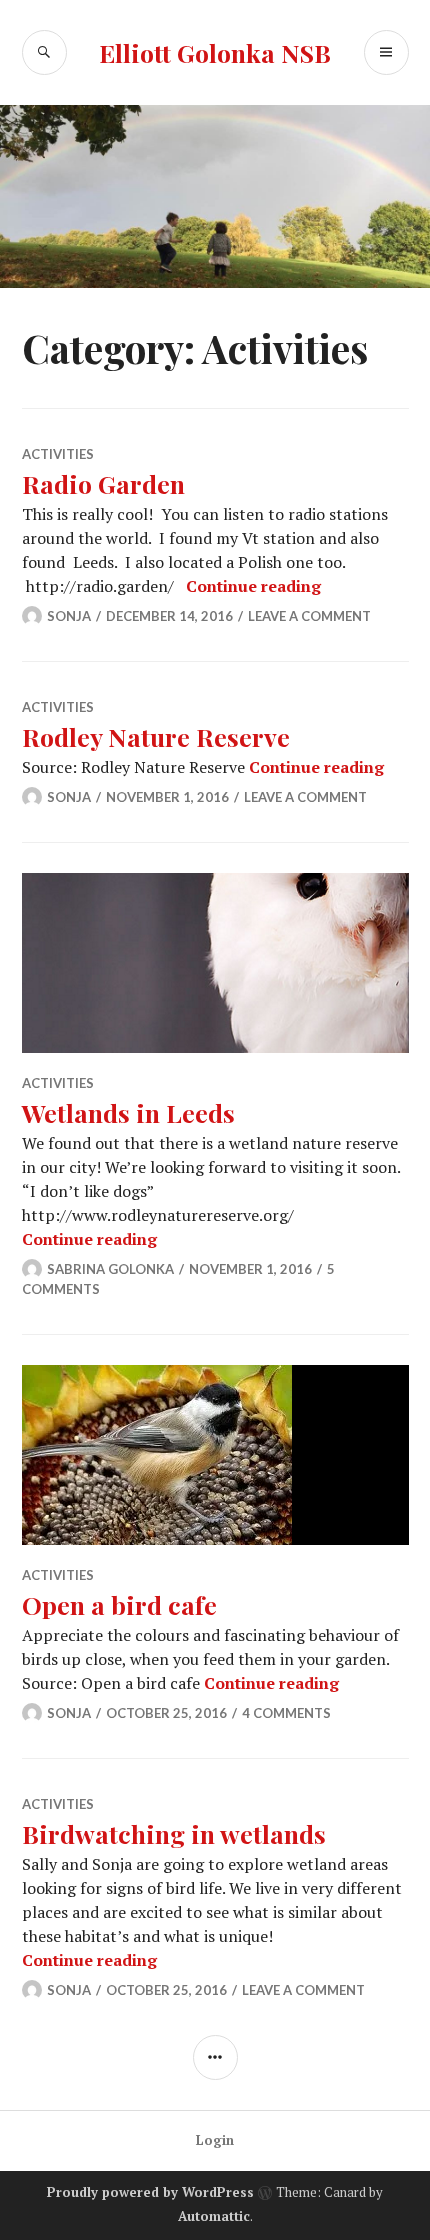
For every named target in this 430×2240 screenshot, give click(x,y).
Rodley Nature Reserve (156, 736)
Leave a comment (309, 616)
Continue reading (253, 586)
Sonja (69, 616)
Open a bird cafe (119, 1604)
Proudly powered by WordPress (150, 2192)
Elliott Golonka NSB (215, 52)
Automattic (214, 2216)
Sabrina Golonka (110, 1269)
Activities (58, 454)
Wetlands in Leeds (128, 1112)
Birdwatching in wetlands (174, 1833)
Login (215, 2140)
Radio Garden (103, 483)
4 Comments (286, 1713)
